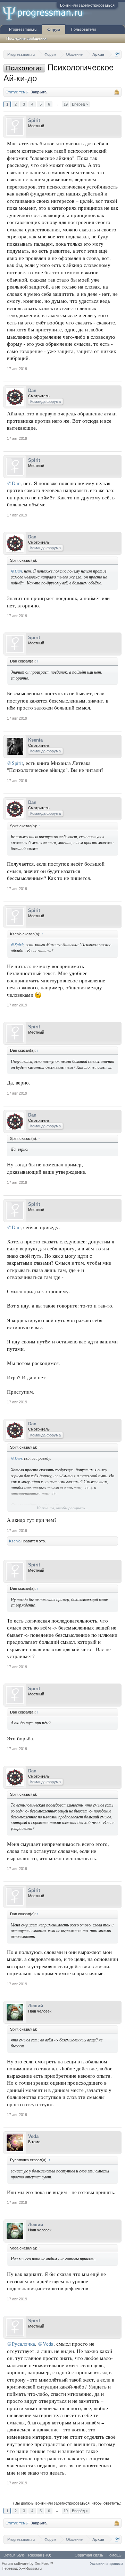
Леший (36, 2006)
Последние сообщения (26, 38)
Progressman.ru (23, 29)
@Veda (46, 2344)
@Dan (14, 483)
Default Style (14, 2555)
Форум (54, 30)
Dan (32, 390)
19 (66, 104)
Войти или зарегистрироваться (87, 5)
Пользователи (83, 29)
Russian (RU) (40, 2555)
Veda (33, 2136)
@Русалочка (21, 2344)
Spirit (34, 120)
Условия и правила (107, 2563)
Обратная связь (89, 2555)
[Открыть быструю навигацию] (117, 54)
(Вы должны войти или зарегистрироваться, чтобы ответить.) (67, 2503)
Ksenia (35, 740)
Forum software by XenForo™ (27, 2563)
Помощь (114, 2555)
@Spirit (15, 763)
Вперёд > (80, 104)
